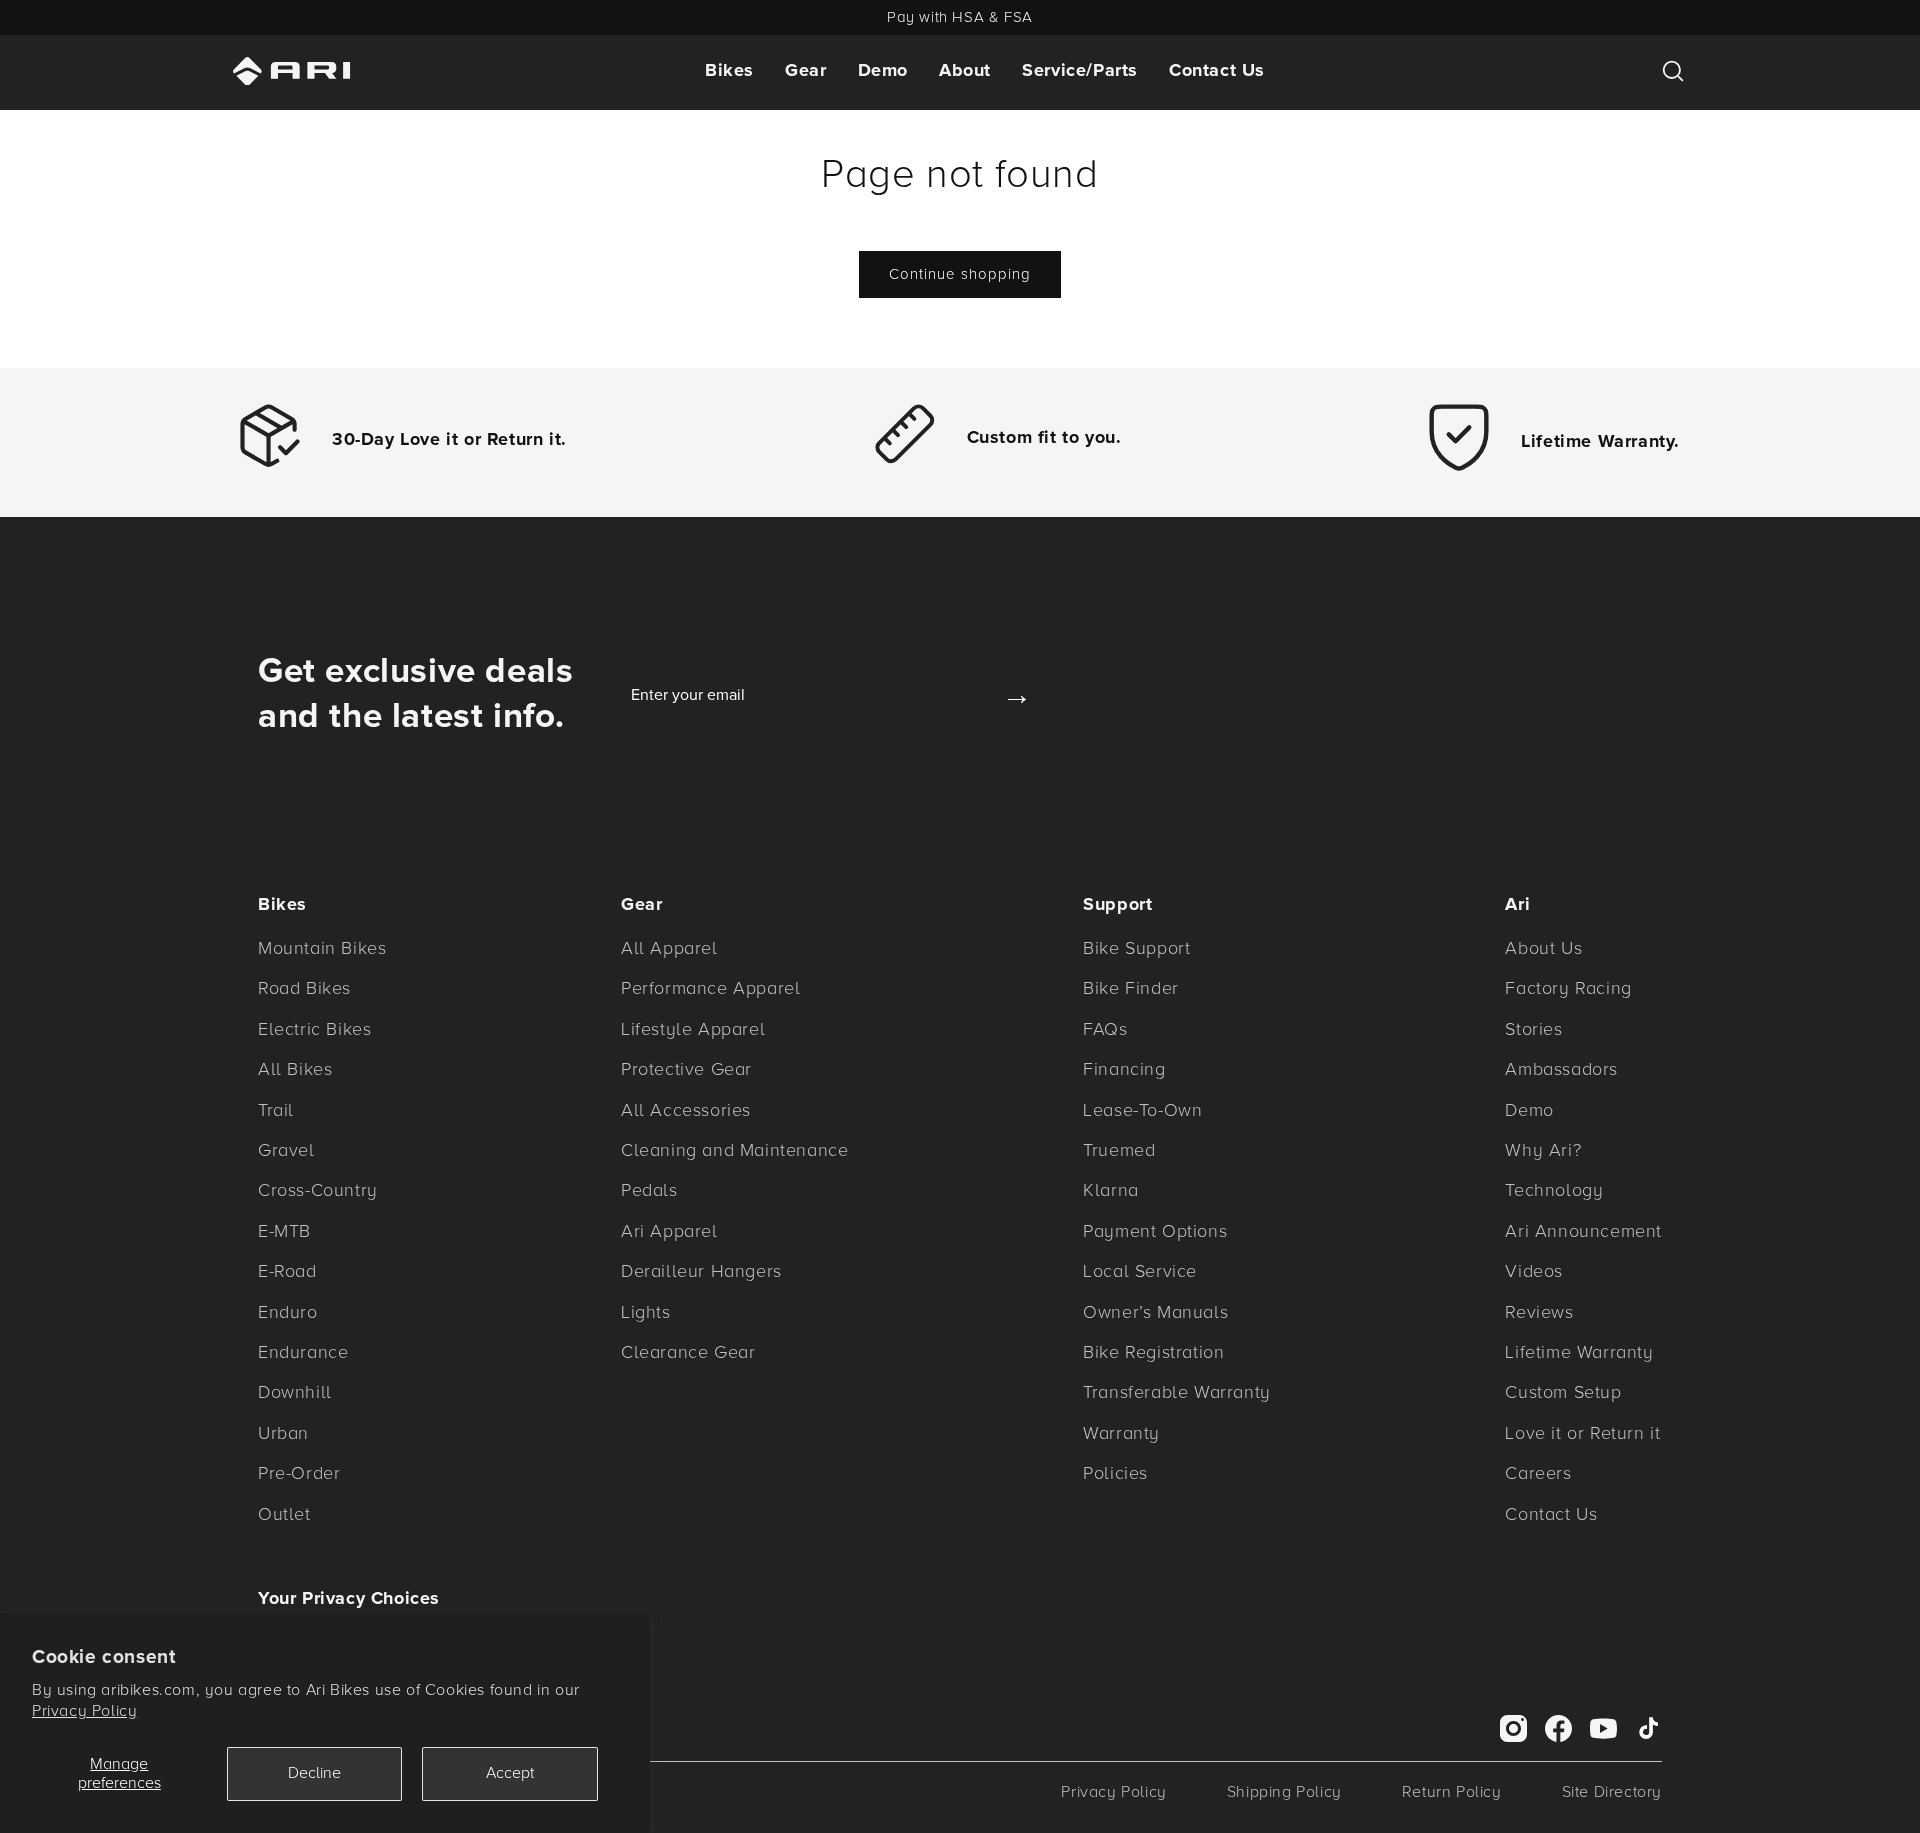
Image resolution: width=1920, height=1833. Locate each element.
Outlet (284, 1514)
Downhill (295, 1392)
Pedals (649, 1190)
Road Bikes (304, 988)
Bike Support (1136, 948)
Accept (510, 1773)
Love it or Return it (1582, 1433)
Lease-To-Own (1142, 1110)
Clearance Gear (688, 1352)
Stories (1533, 1029)
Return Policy (1452, 1792)
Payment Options (1155, 1231)
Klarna (1111, 1190)
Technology (1554, 1190)
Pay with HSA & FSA (960, 17)
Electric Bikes (314, 1029)
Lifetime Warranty (1579, 1352)
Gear (805, 70)
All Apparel (669, 948)
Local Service (1140, 1271)
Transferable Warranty (1177, 1392)
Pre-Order (299, 1473)
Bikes (729, 70)
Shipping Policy (1284, 1792)
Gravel (286, 1150)
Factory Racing (1568, 988)
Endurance (303, 1352)
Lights (646, 1312)
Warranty (1121, 1433)
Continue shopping (960, 274)
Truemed (1119, 1150)
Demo (883, 70)
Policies (1115, 1473)
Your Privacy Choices (349, 1598)
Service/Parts (1080, 70)
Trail (276, 1110)
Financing (1124, 1069)
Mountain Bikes (322, 948)
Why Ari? (1543, 1150)
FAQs (1105, 1029)
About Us (1543, 948)
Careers (1538, 1473)
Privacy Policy (84, 1711)
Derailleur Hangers (701, 1271)
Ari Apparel (669, 1231)
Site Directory (1612, 1792)
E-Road (287, 1271)
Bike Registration (1153, 1352)
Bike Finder (1131, 988)
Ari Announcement (1583, 1231)
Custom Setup (1563, 1392)
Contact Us (1217, 70)
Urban (283, 1433)
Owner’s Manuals (1155, 1312)
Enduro (288, 1312)
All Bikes (295, 1069)
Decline (314, 1773)
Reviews (1539, 1312)
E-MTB (284, 1231)
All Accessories (686, 1110)
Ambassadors (1561, 1069)
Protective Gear (686, 1069)
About (965, 70)
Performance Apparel (710, 988)
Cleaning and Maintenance (734, 1150)
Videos (1534, 1271)
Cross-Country (318, 1190)
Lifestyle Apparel (693, 1029)
